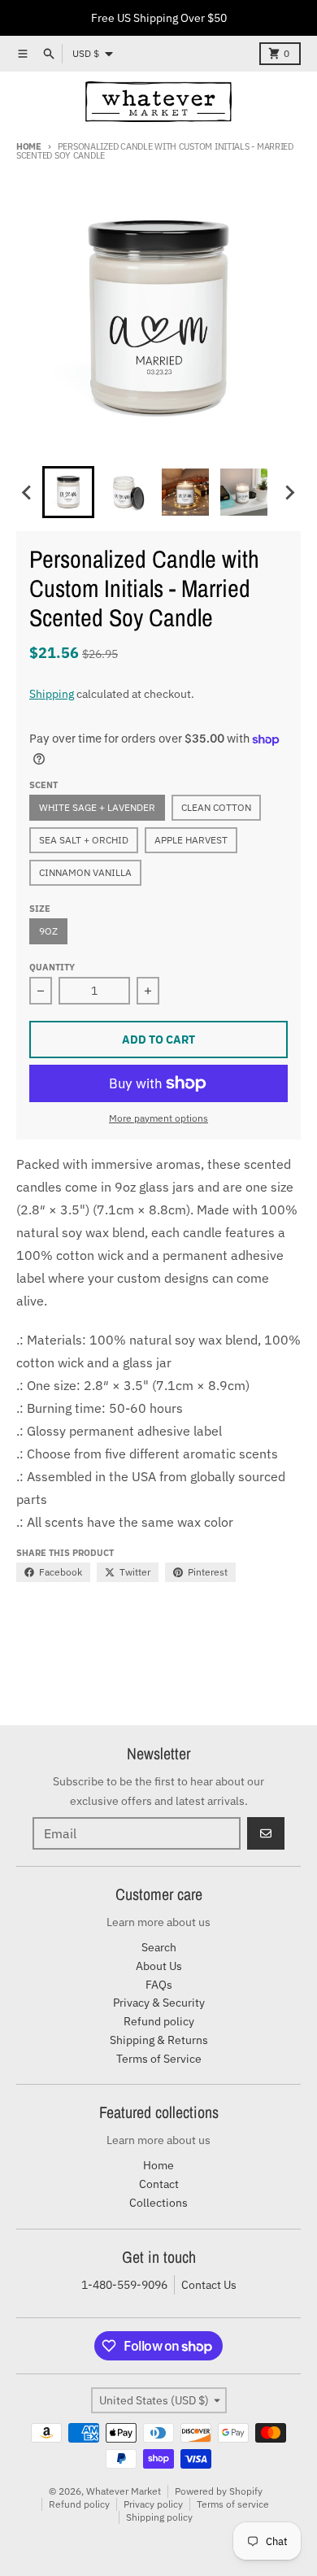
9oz (48, 931)
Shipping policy (159, 2517)
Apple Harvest (191, 840)
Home (29, 146)
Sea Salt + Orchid (84, 840)
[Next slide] (289, 492)
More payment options (158, 1118)
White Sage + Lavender (97, 807)
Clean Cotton (216, 807)
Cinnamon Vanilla (85, 872)
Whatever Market (124, 2491)
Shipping (52, 694)
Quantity (52, 967)
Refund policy (79, 2504)
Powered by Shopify (219, 2491)
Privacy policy (153, 2504)
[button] (68, 492)
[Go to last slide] (28, 492)
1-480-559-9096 (124, 2285)
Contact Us (209, 2285)
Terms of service (233, 2504)
